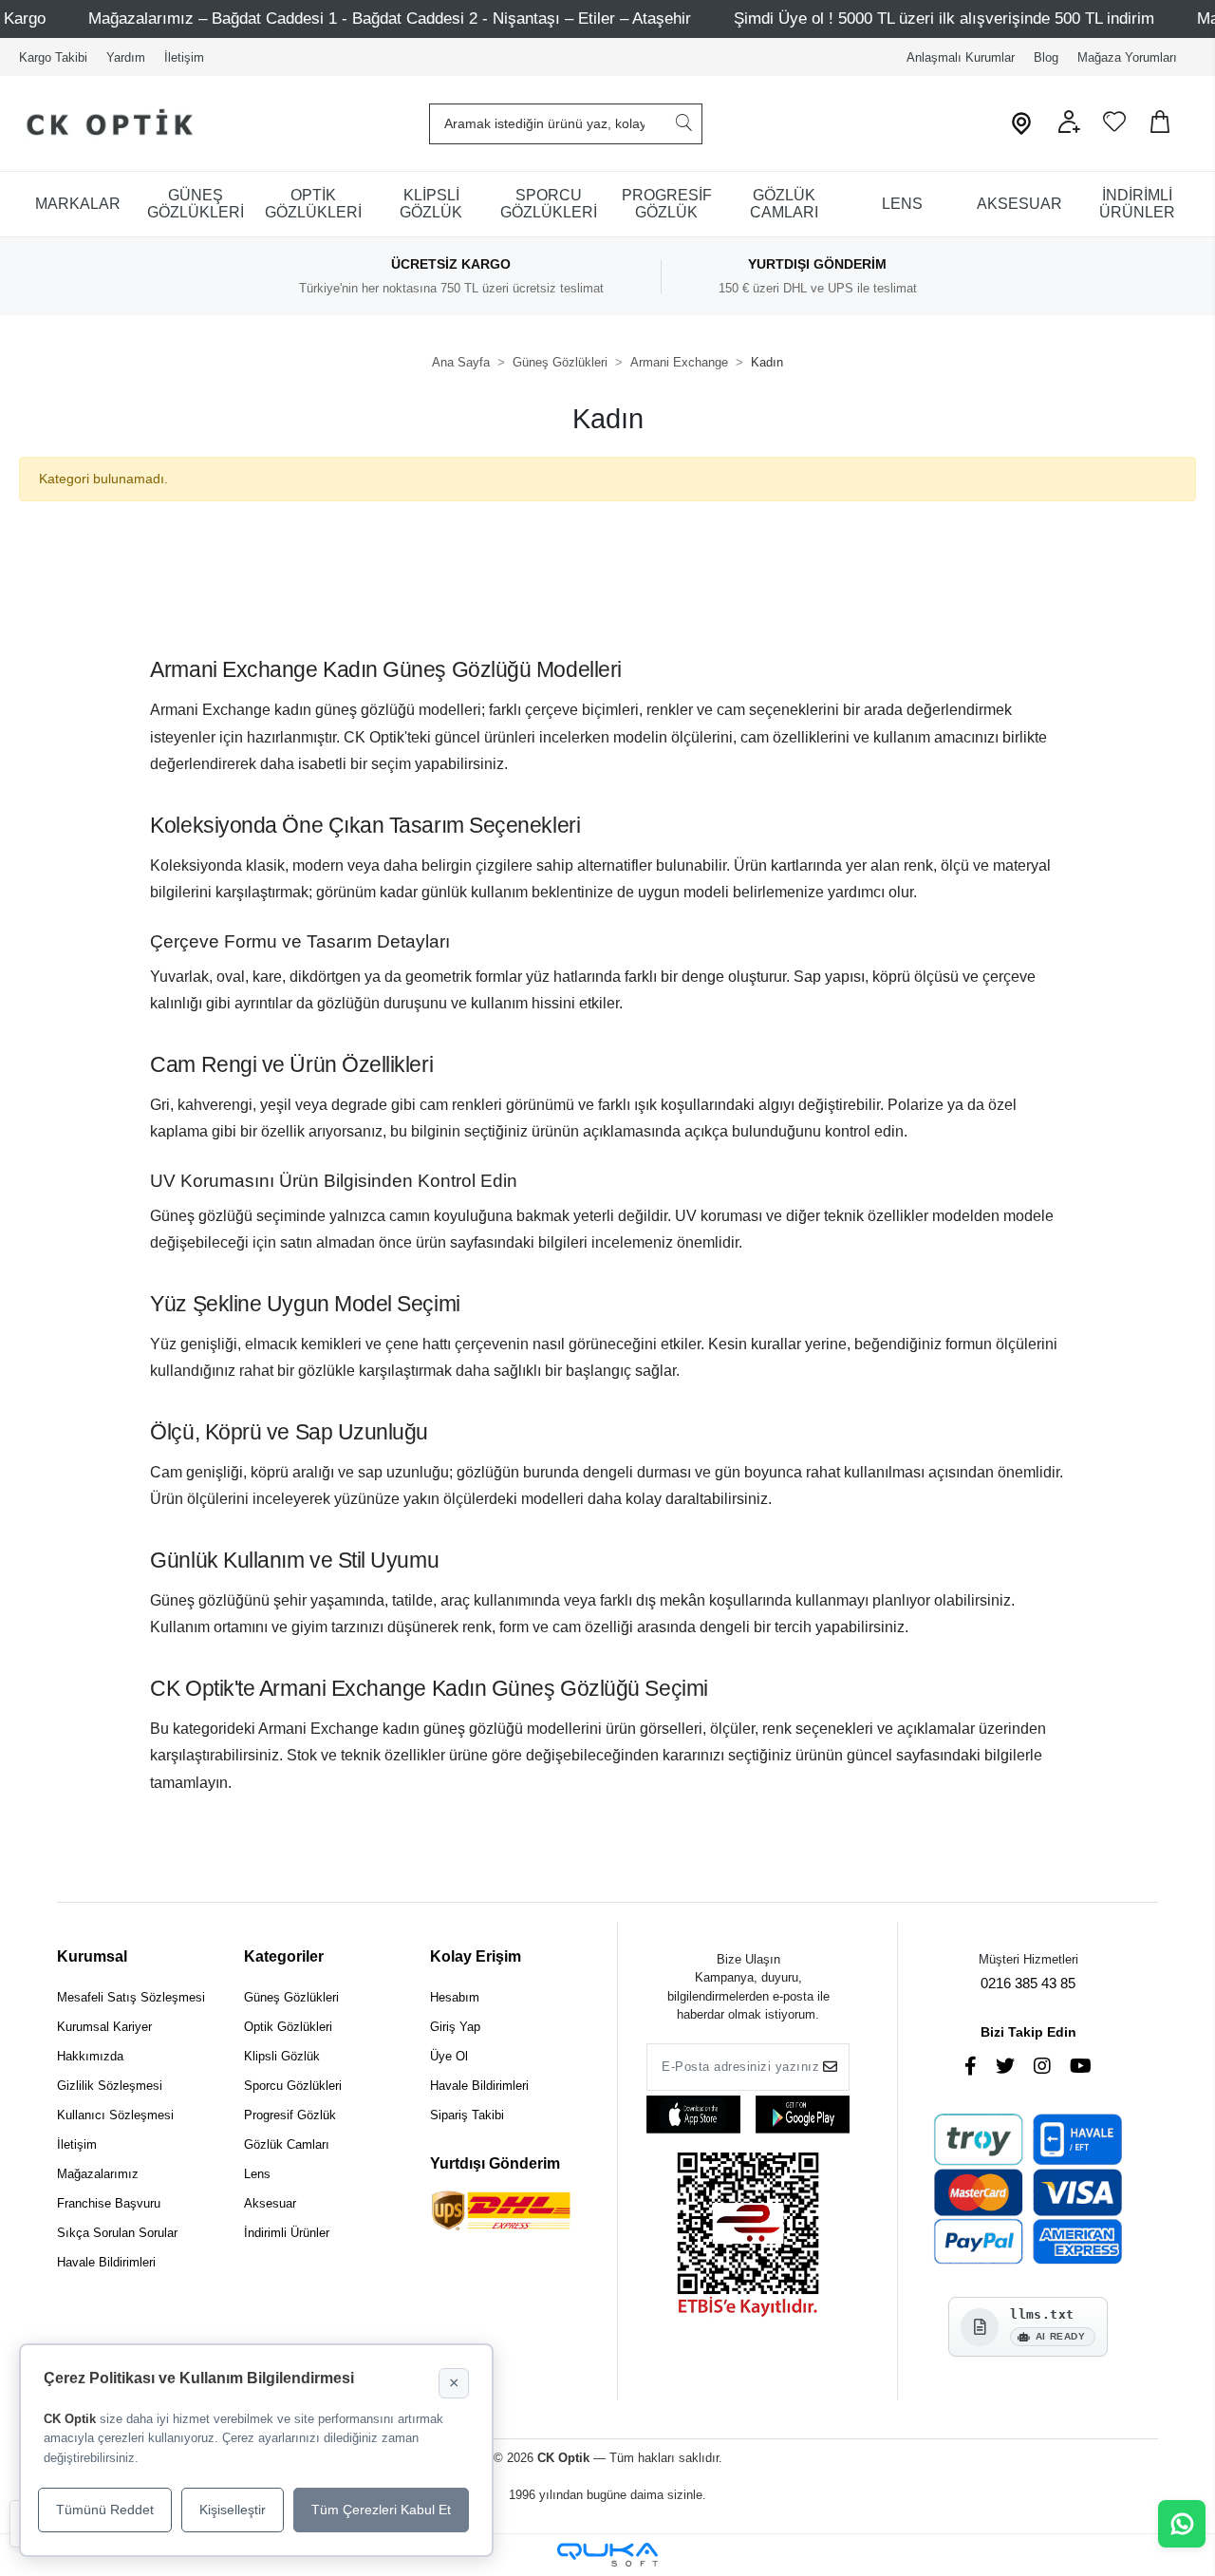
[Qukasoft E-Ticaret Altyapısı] (607, 2555)
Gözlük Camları (287, 2144)
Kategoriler (284, 1956)
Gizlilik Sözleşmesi (110, 2086)
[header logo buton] (102, 124)
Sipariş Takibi (467, 2115)
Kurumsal (92, 1956)
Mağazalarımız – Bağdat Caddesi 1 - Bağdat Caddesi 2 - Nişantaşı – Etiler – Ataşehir (390, 19)
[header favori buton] (1114, 129)
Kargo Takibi (53, 57)
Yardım (126, 57)
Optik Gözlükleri (288, 2027)
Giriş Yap (455, 2027)
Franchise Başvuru (109, 2203)
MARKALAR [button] (78, 204)
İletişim (184, 57)
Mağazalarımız (98, 2174)
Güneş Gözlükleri (291, 1997)
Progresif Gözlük (290, 2115)
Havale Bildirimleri (106, 2262)
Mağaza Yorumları (1127, 57)
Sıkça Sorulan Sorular (117, 2233)
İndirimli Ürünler (287, 2233)
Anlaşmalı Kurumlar (961, 57)
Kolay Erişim (476, 1956)
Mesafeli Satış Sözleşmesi (131, 1997)
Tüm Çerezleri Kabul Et (381, 2510)
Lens (257, 2174)
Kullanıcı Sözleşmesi (115, 2115)
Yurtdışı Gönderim (495, 2163)
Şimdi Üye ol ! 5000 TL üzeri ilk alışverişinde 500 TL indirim (944, 19)
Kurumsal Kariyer (104, 2027)
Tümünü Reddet (105, 2510)
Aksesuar (270, 2203)
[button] (1069, 129)
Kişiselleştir (233, 2510)
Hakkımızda (90, 2056)
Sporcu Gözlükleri (293, 2086)
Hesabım (455, 1997)
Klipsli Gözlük (282, 2056)
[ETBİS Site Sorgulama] (748, 2237)
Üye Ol (449, 2056)
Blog (1046, 57)
